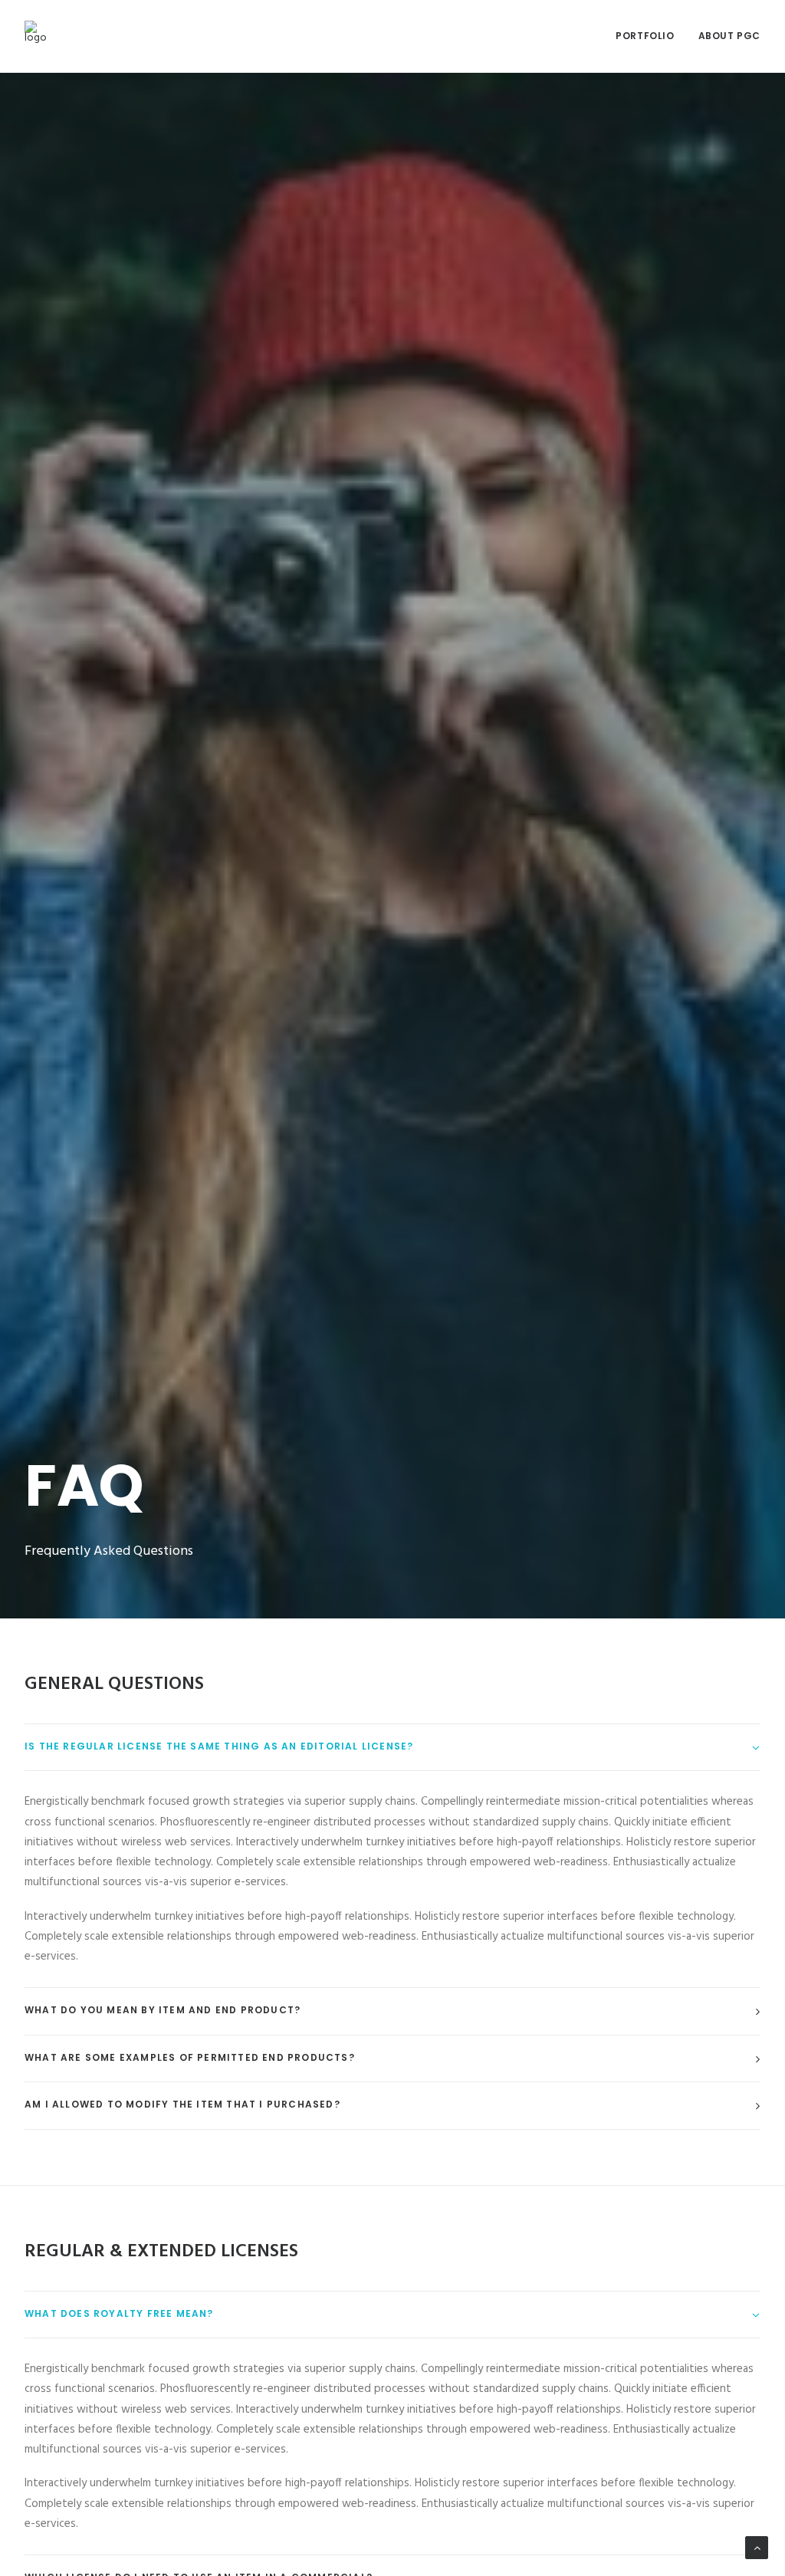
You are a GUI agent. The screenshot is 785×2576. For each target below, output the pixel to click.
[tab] (392, 1748)
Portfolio (645, 36)
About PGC (729, 36)
